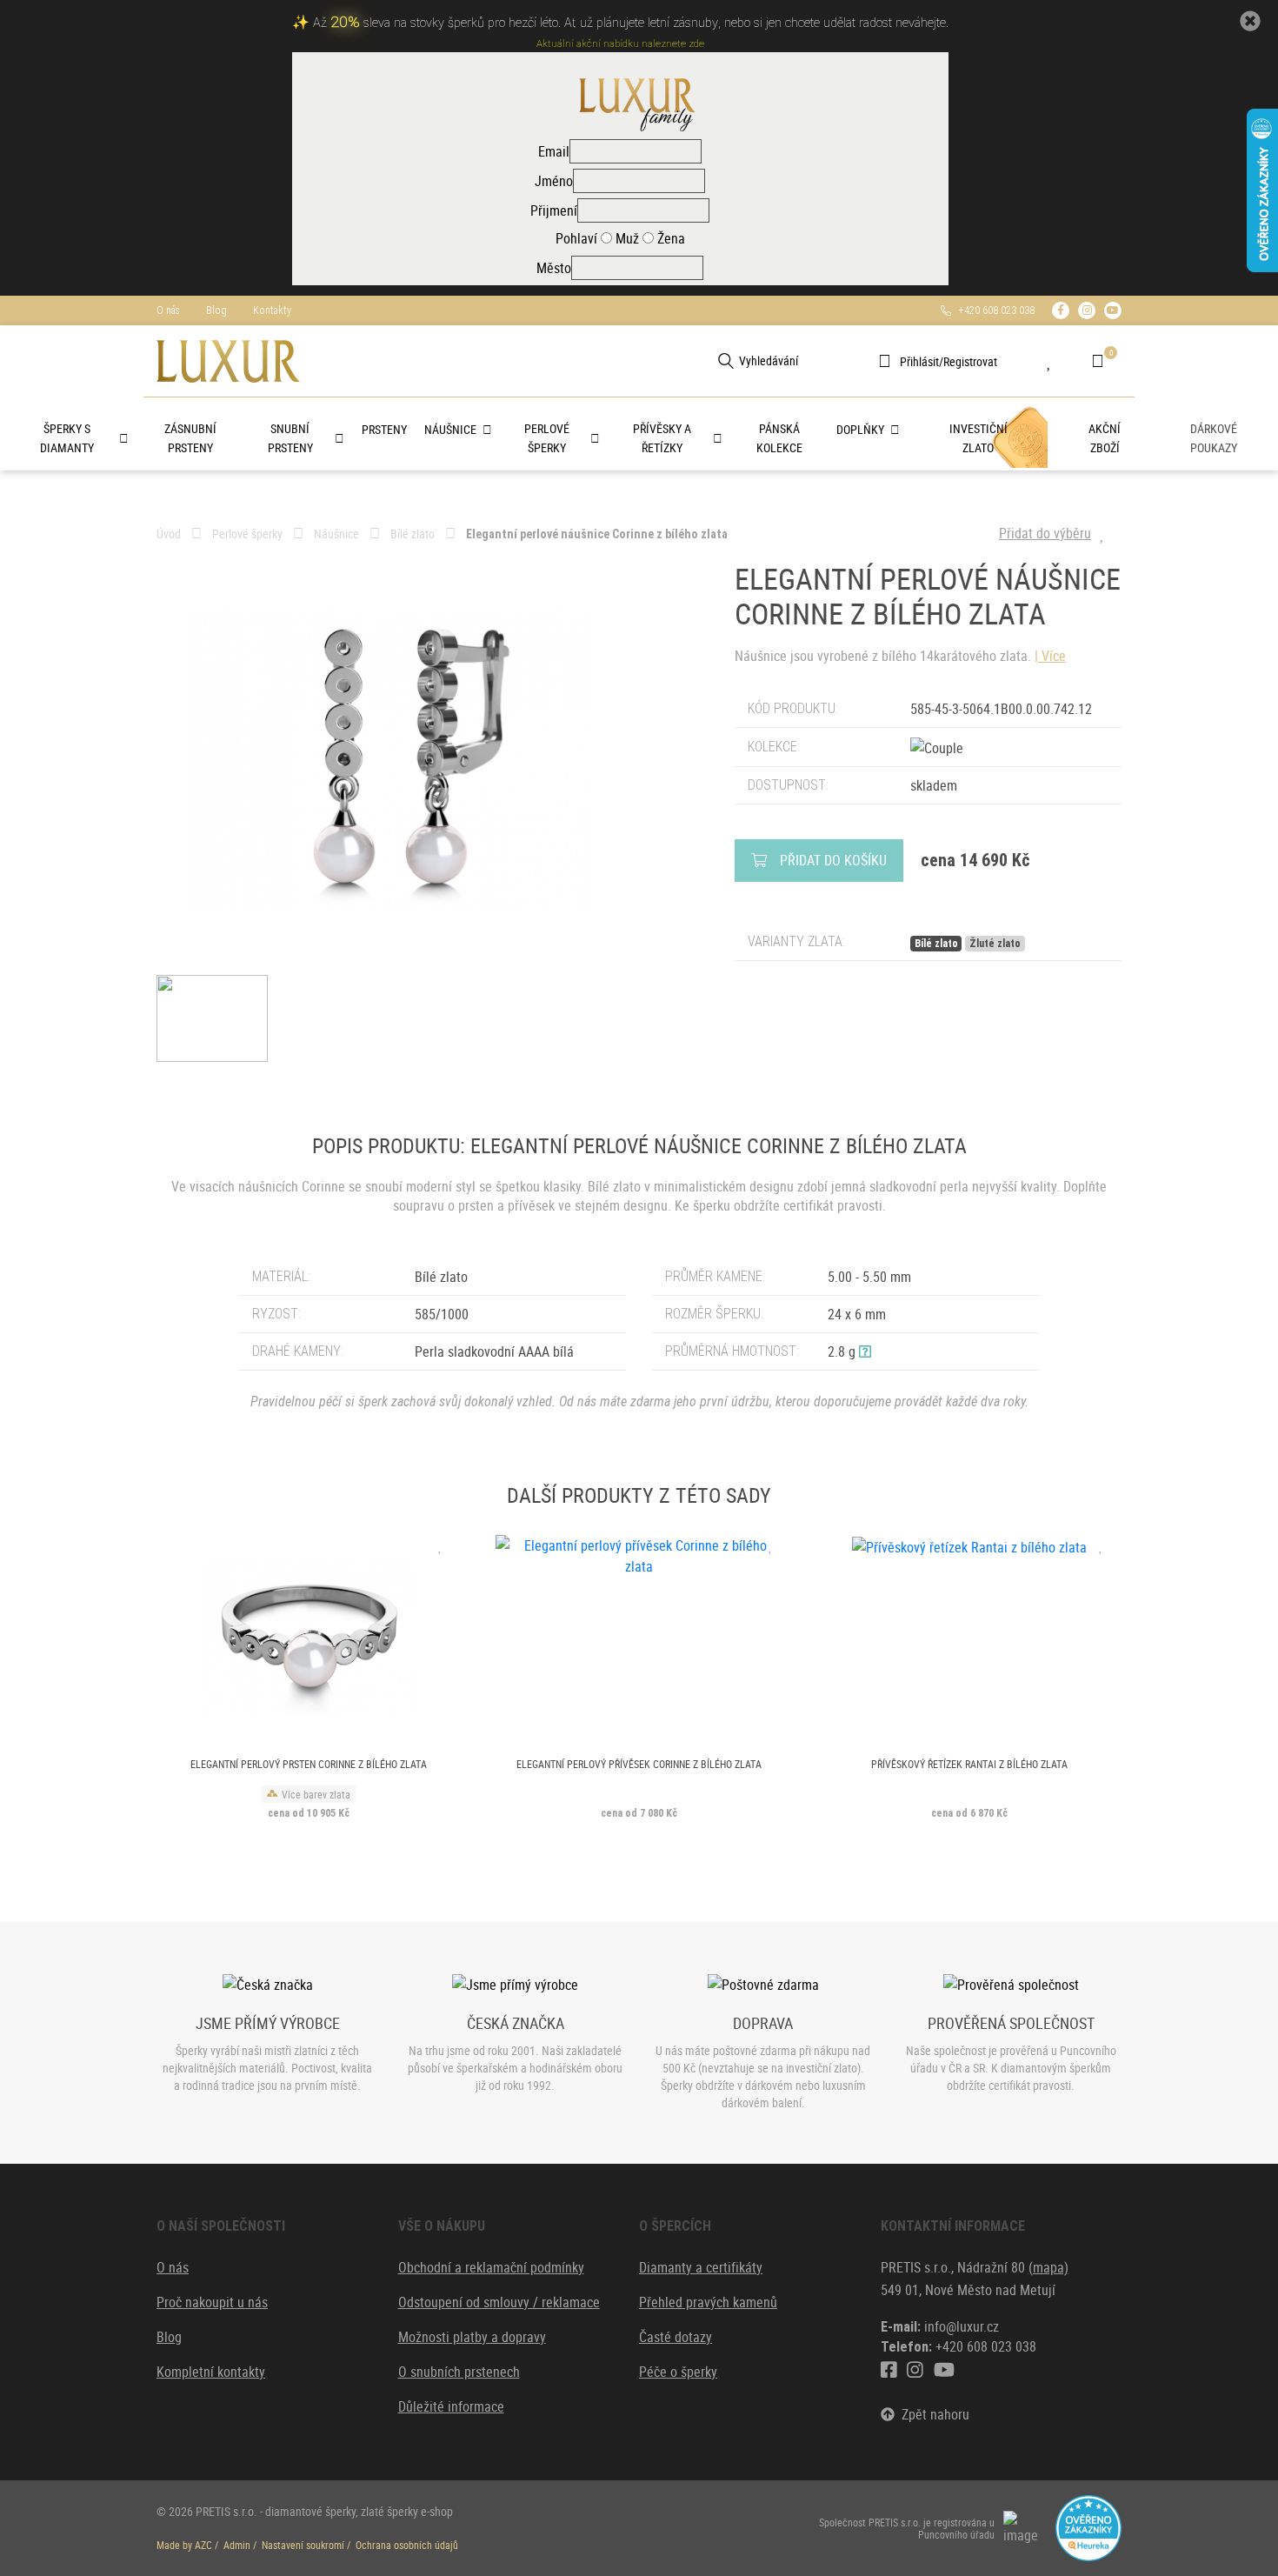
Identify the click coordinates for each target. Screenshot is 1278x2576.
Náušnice (450, 429)
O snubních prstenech (459, 2372)
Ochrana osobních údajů (407, 2545)
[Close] (1250, 21)
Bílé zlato (413, 534)
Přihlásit (919, 361)
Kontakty (272, 310)
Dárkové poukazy (1214, 438)
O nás (168, 310)
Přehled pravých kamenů (708, 2302)
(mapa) (1048, 2267)
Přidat (833, 860)
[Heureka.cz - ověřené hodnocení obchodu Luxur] (1088, 2526)
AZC (203, 2545)
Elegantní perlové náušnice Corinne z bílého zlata (597, 534)
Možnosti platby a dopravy (472, 2337)
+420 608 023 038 (993, 310)
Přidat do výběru (1045, 533)
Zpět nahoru (932, 2414)
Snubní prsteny (290, 438)
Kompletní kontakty (211, 2372)
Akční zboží (1105, 438)
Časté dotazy (676, 2337)
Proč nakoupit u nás (212, 2302)
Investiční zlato (978, 438)
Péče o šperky (678, 2372)
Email (554, 151)
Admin (237, 2545)
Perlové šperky (547, 438)
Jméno (554, 181)
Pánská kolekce (779, 438)
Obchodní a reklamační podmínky (491, 2267)
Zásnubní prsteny (190, 438)
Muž (626, 238)
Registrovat (970, 361)
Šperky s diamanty (67, 438)
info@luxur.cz (962, 2326)
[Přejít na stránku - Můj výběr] (1062, 361)
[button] (865, 1351)
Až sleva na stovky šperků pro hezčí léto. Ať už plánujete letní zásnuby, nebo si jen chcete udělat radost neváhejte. (631, 23)
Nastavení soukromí (303, 2545)
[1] (726, 361)
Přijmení (554, 210)
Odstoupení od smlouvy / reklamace (499, 2302)
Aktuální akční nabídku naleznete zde (620, 44)
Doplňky (860, 429)
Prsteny (384, 429)
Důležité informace (451, 2406)
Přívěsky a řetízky (662, 438)
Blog (216, 310)
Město (554, 268)
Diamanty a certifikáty (701, 2267)
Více (1054, 656)
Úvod (169, 534)
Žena (669, 238)
